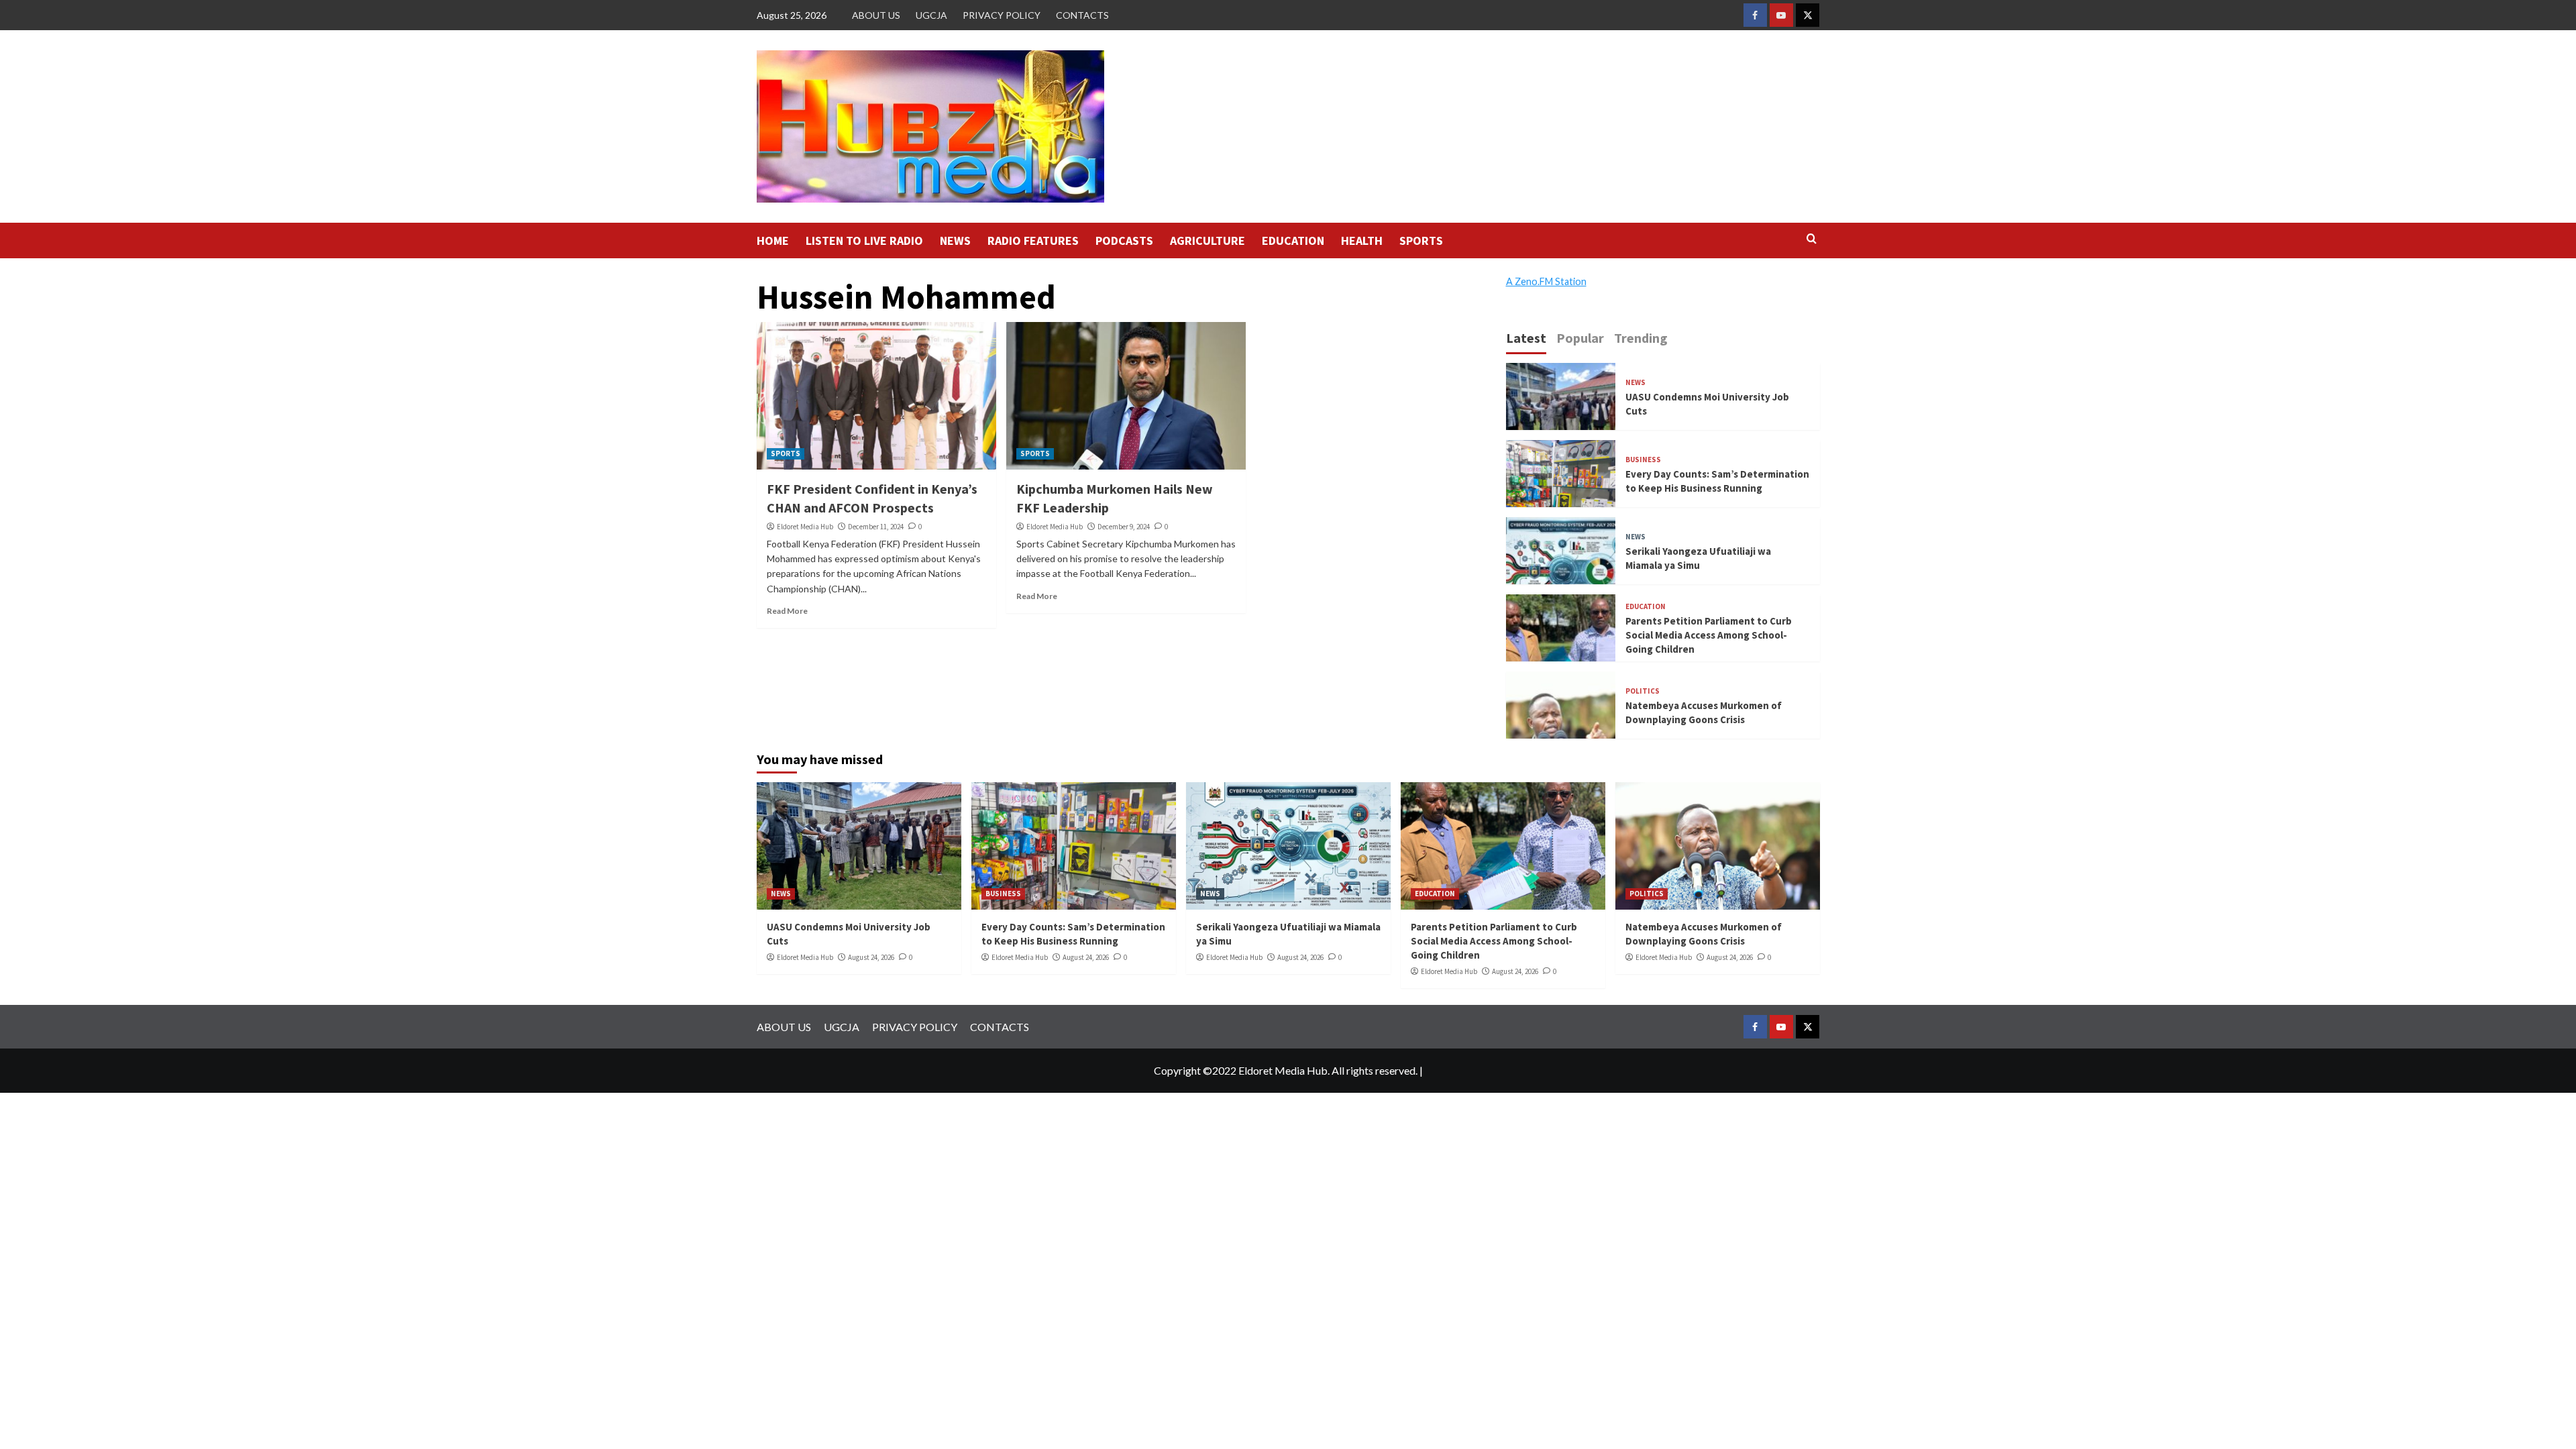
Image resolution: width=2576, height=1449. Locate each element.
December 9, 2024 (1124, 527)
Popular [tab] (1580, 338)
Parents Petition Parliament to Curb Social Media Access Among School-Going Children (1709, 635)
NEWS (955, 240)
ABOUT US (876, 15)
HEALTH (1362, 240)
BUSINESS (1643, 460)
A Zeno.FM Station (1546, 282)
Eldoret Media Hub (805, 527)
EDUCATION (1293, 240)
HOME (773, 240)
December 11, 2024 (876, 527)
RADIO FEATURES (1033, 240)
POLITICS (1643, 691)
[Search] (1812, 239)
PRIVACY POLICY (1002, 15)
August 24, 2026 (871, 957)
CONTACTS (1082, 15)
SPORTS (1421, 240)
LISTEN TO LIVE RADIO (864, 240)
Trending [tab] (1641, 338)
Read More (787, 611)
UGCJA (931, 15)
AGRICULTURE (1207, 240)
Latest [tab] (1526, 338)
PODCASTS (1124, 240)
